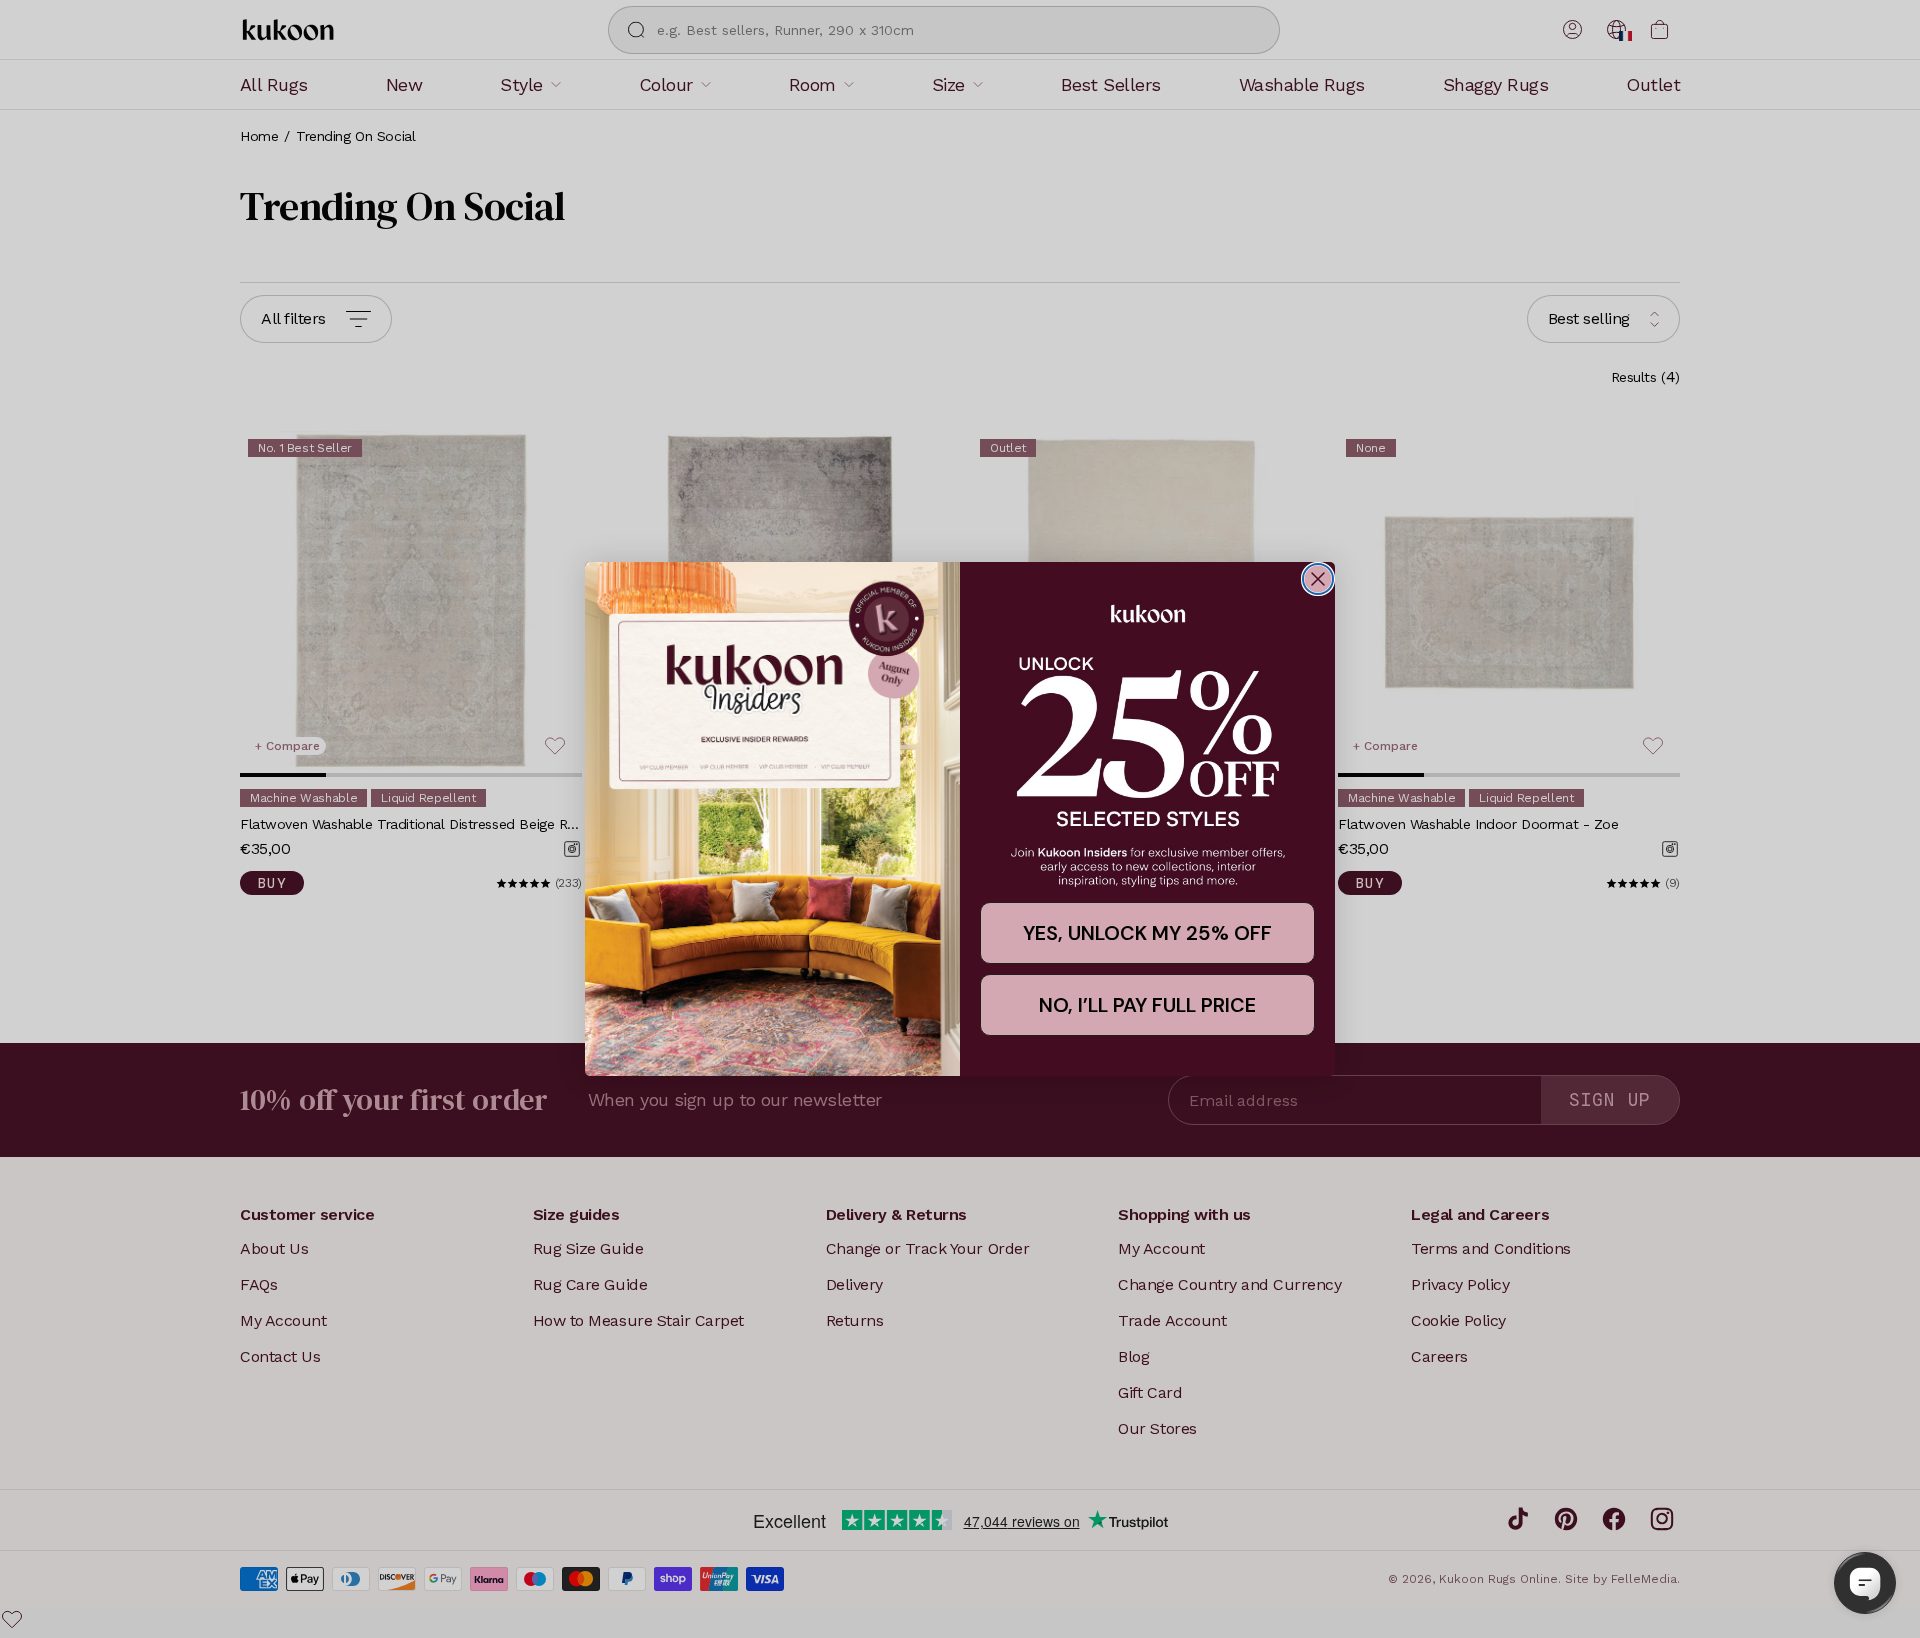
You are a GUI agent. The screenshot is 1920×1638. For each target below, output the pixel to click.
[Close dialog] (1318, 579)
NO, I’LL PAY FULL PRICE (1147, 1005)
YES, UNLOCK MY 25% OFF (1147, 933)
